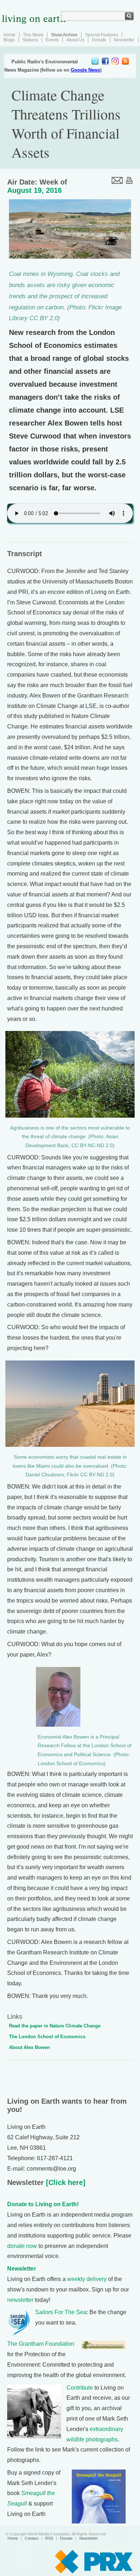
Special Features (102, 35)
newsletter (20, 2300)
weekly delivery (87, 2279)
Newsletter (124, 40)
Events (52, 40)
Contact (32, 2538)
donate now (22, 2246)
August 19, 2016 (34, 190)
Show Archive (64, 35)
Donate (99, 40)
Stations (30, 40)
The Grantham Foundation (41, 2344)
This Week (33, 35)
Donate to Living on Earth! (43, 2204)
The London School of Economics (47, 2037)
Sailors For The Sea (61, 2312)
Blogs (9, 40)
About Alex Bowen (29, 2047)
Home (10, 35)
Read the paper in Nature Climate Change (55, 2026)
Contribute (80, 2388)
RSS (49, 2538)
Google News (85, 70)
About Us (75, 40)
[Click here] (65, 2182)
